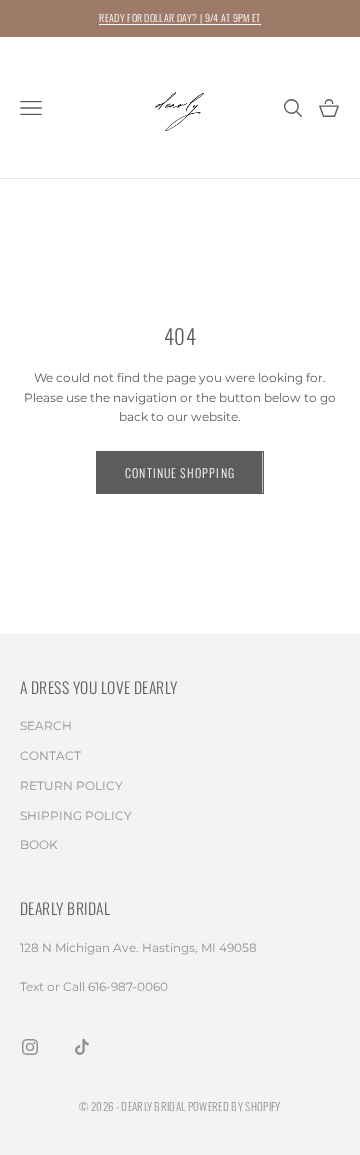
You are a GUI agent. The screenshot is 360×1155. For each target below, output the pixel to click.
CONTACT (50, 755)
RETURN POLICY (71, 785)
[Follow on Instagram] (30, 1047)
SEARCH (46, 725)
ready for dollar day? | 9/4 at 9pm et (179, 17)
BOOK (39, 844)
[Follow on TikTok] (82, 1047)
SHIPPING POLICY (76, 815)
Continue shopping (179, 472)
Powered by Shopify (234, 1106)
